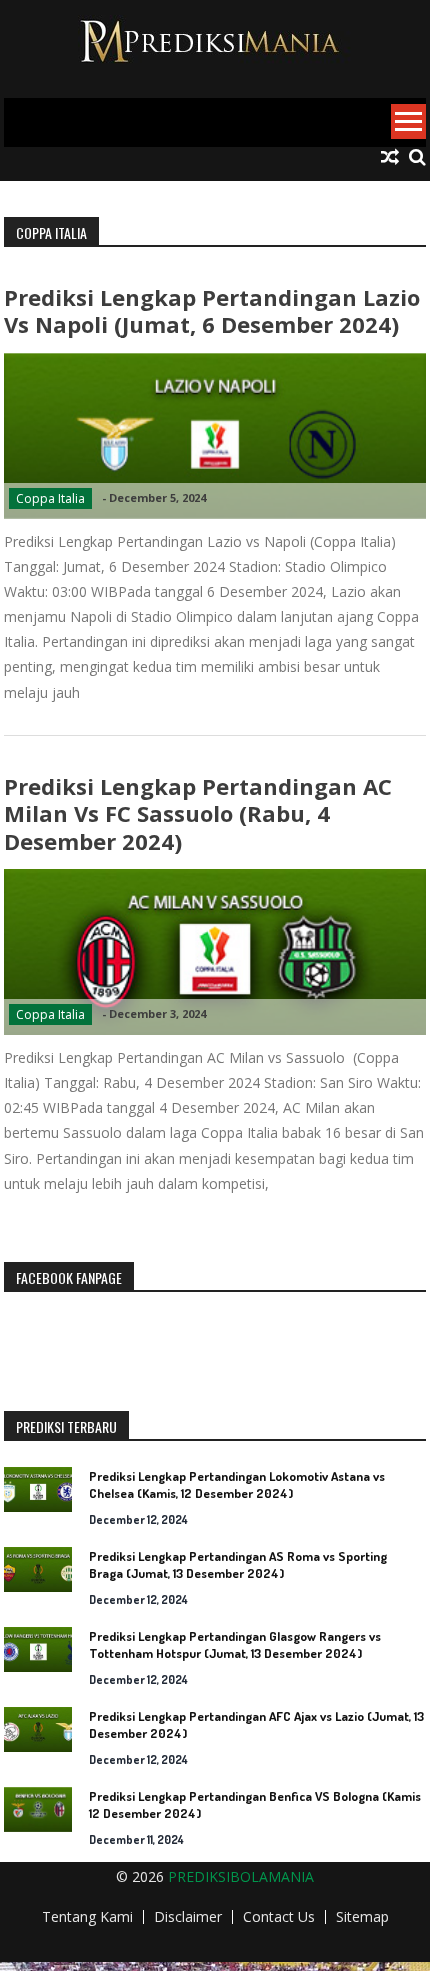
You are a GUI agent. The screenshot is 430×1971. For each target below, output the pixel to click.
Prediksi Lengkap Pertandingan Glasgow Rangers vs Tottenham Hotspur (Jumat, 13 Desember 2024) (235, 1644)
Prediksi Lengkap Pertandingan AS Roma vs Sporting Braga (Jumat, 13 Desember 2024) (238, 1564)
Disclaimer (188, 1917)
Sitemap (362, 1917)
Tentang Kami (87, 1917)
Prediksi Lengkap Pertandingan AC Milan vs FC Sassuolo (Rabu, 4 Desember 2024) (198, 813)
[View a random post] (390, 157)
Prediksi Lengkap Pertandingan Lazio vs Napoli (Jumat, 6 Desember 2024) (212, 310)
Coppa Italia (50, 498)
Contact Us (279, 1917)
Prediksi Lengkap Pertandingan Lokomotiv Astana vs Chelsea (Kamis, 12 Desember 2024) (237, 1484)
